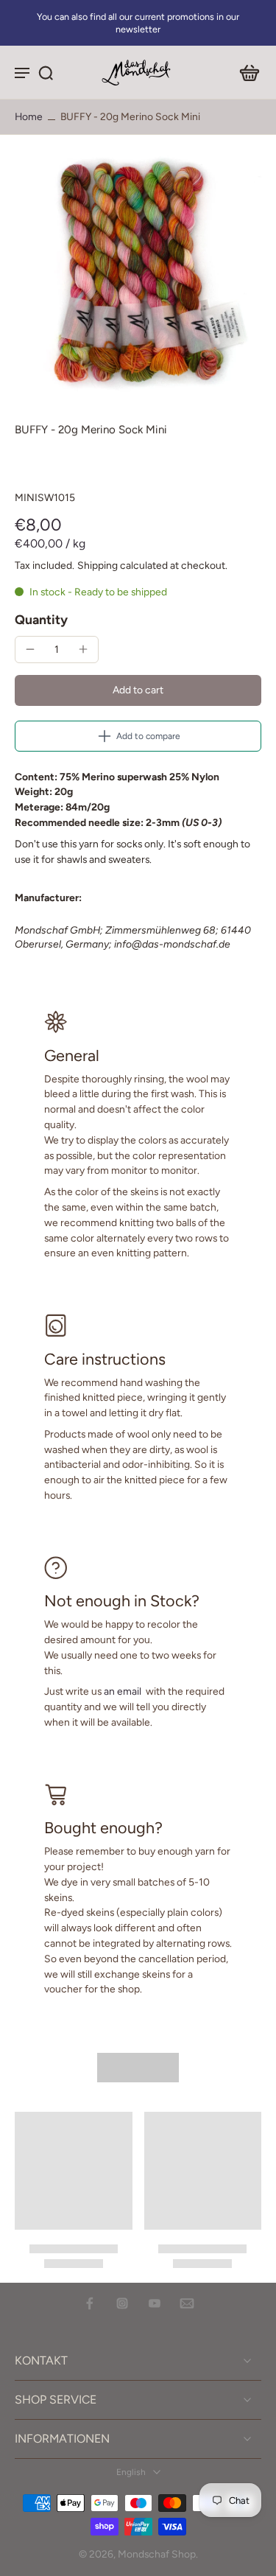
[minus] (30, 649)
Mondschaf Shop (157, 2554)
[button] (138, 690)
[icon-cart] (245, 72)
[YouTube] (155, 2303)
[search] (46, 72)
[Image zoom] (138, 270)
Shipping (99, 565)
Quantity (41, 619)
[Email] (187, 2303)
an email (123, 1691)
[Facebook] (90, 2303)
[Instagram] (122, 2303)
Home (29, 116)
